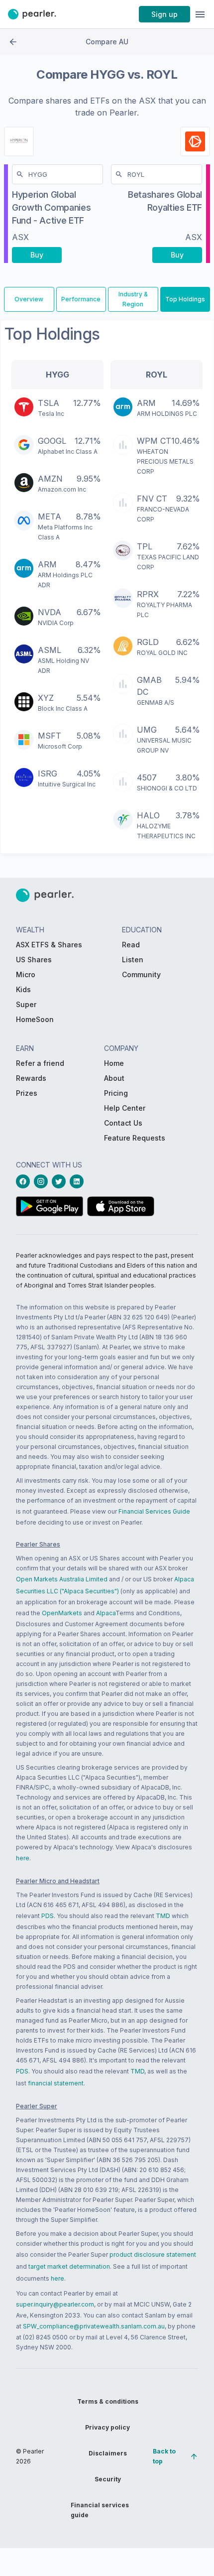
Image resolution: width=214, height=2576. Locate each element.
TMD (163, 1916)
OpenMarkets (62, 1613)
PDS (48, 1916)
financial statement (56, 2083)
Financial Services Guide (154, 1511)
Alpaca (106, 1613)
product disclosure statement (153, 2254)
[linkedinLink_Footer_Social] (79, 1181)
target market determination (69, 2266)
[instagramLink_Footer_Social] (43, 1181)
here (23, 1858)
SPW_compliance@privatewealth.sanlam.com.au (94, 2326)
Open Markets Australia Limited (62, 1579)
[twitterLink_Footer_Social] (61, 1181)
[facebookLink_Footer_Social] (25, 1181)
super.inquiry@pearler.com (55, 2304)
